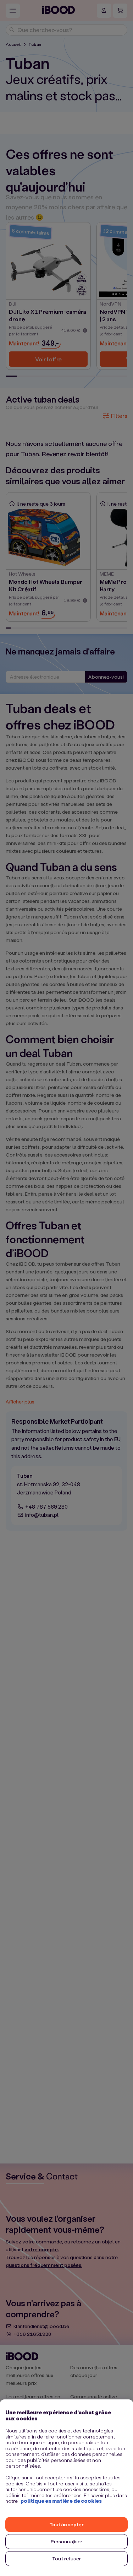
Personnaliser (67, 2541)
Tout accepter (67, 2524)
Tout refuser (66, 2558)
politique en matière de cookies (61, 2501)
